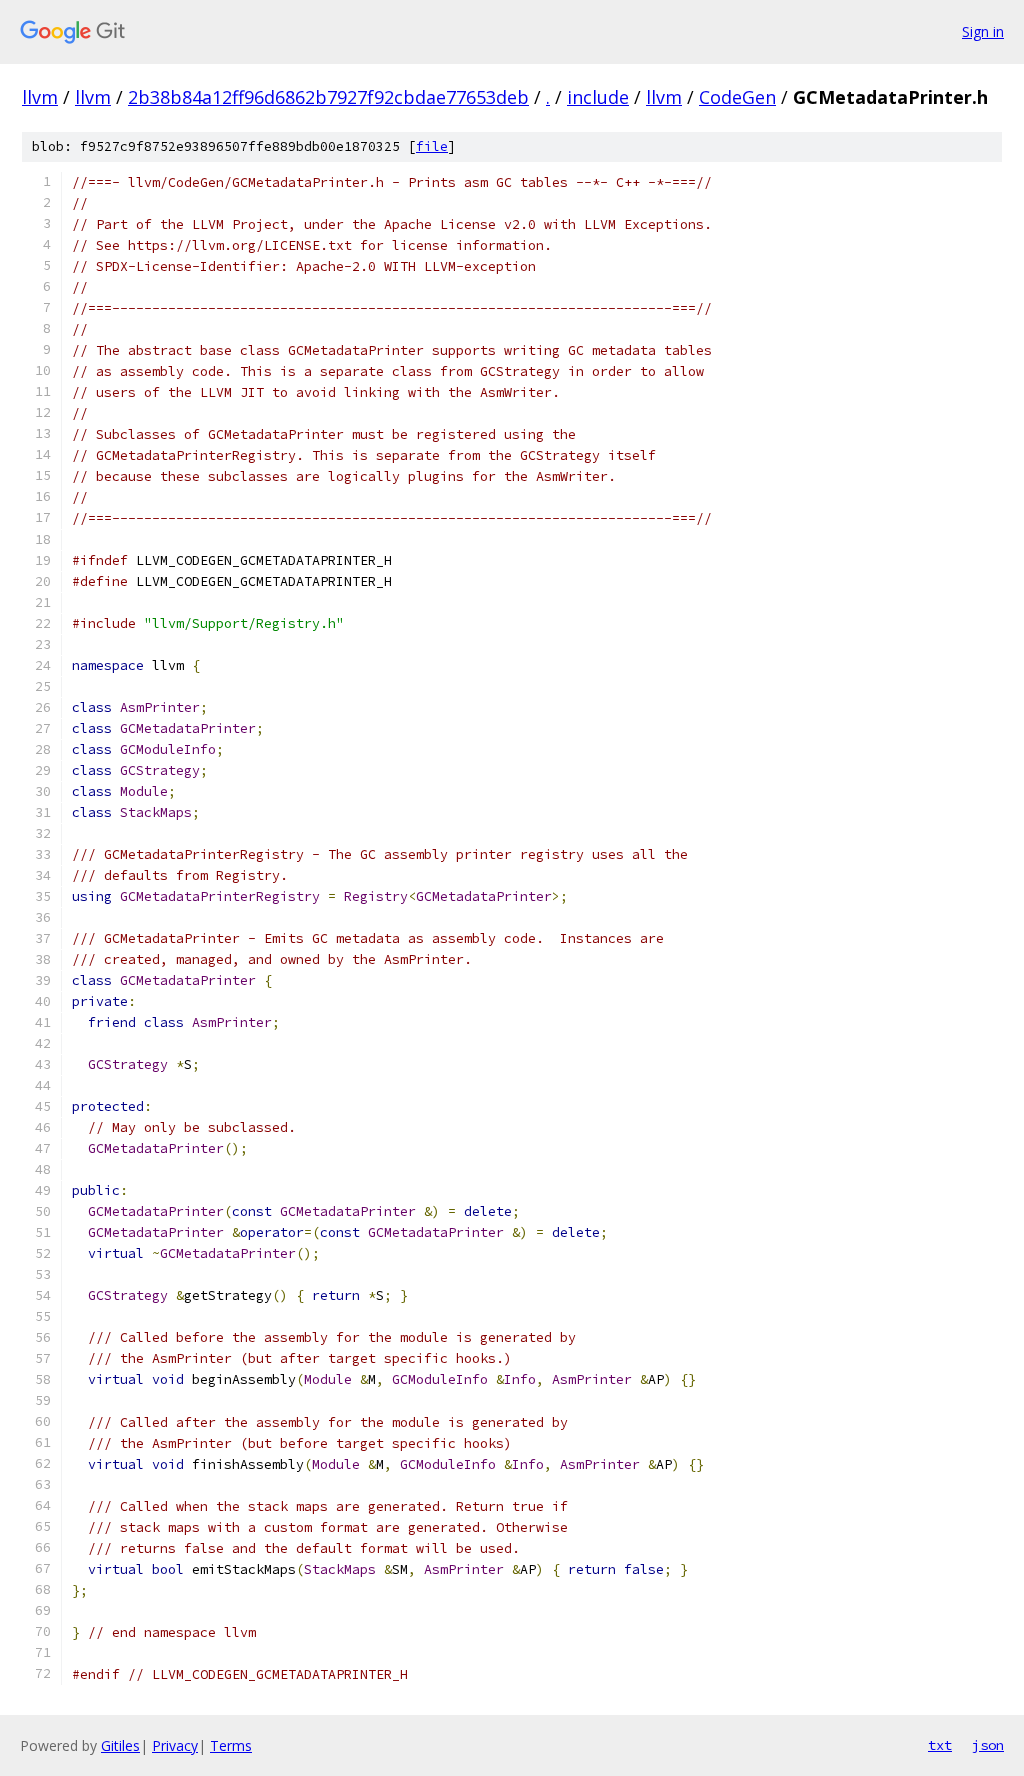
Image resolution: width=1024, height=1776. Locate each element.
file (432, 146)
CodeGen (737, 97)
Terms (231, 1745)
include (598, 97)
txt (940, 1745)
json (988, 1745)
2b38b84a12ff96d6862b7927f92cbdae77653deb (328, 97)
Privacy (175, 1745)
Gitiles (120, 1745)
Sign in (983, 31)
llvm (40, 97)
